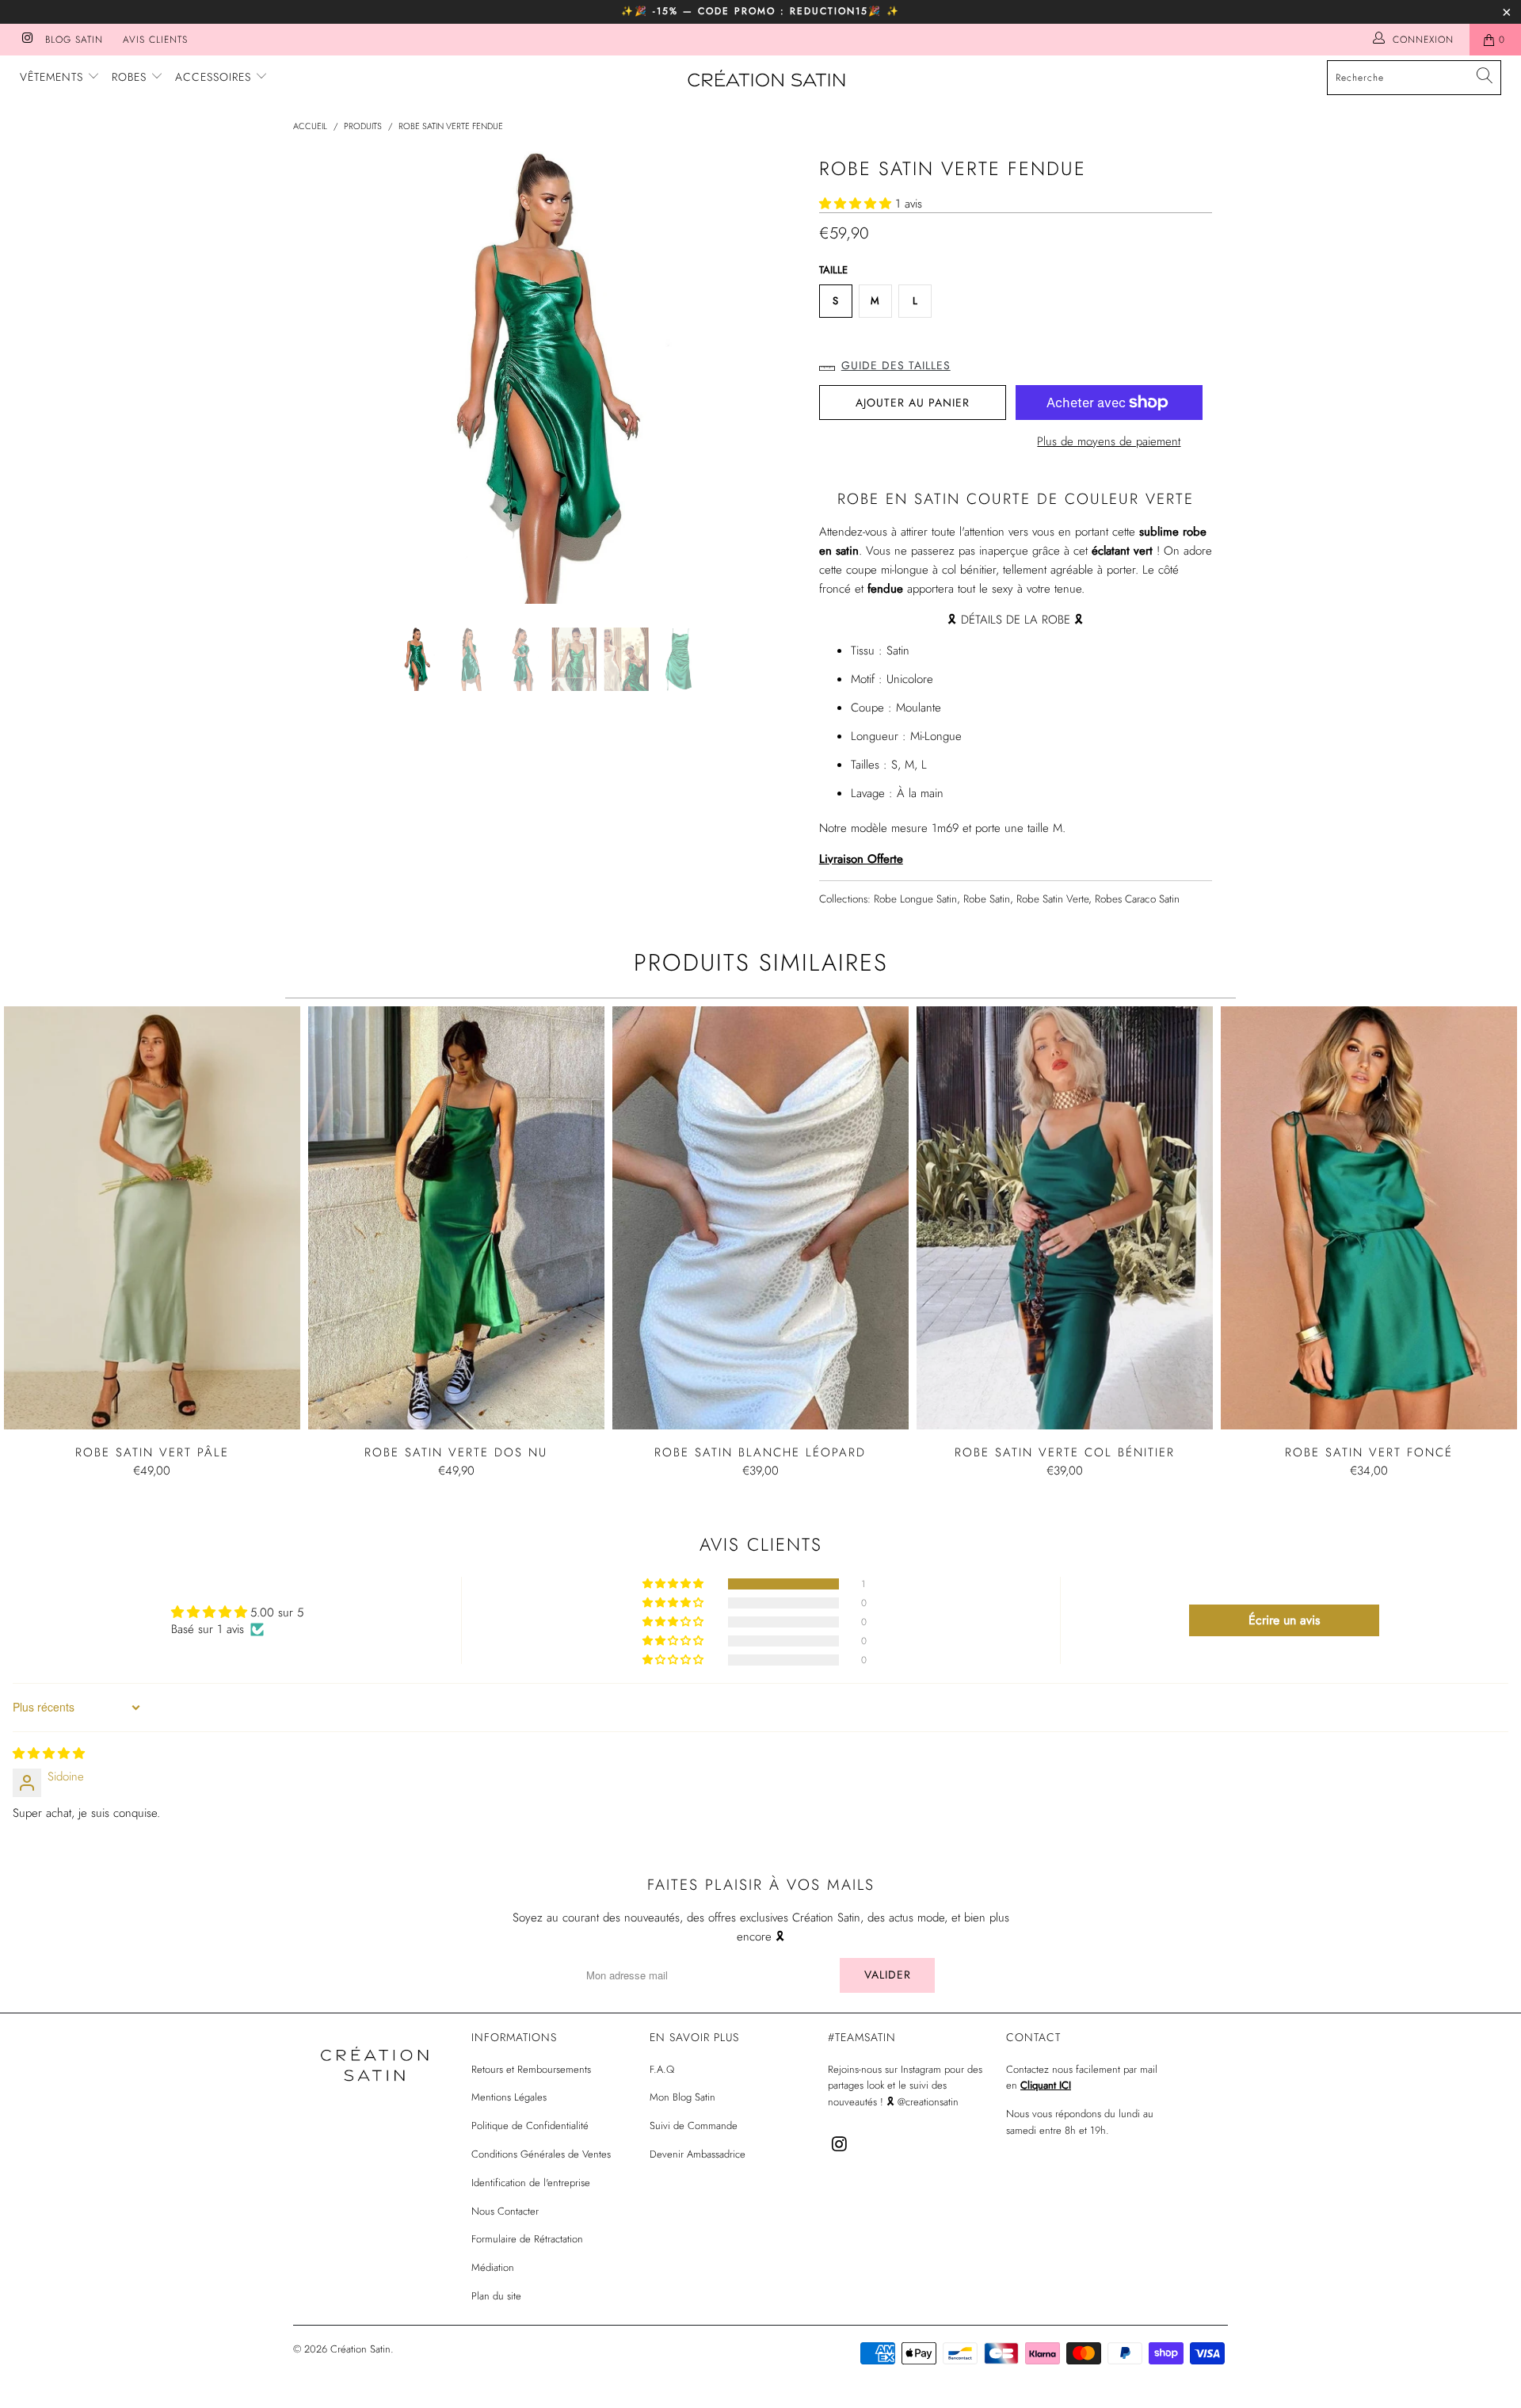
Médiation (493, 2267)
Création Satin (360, 2349)
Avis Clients (155, 40)
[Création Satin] (768, 80)
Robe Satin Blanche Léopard (760, 1218)
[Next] (776, 378)
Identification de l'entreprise (531, 2183)
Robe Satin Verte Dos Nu (456, 1218)
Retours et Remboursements (531, 2069)
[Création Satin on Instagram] (27, 40)
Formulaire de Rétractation (527, 2239)
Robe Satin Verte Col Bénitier (1065, 1218)
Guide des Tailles (896, 365)
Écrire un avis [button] (1284, 1620)
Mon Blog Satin (682, 2097)
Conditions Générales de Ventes (541, 2154)
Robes (131, 77)
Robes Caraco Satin (1137, 899)
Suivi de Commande (694, 2126)
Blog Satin (74, 40)
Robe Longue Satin (915, 899)
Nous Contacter (505, 2211)
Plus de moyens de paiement (1109, 441)
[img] (49, 1754)
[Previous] (320, 378)
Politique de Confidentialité (530, 2126)
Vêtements (53, 77)
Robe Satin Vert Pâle (152, 1218)
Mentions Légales (509, 2097)
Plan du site (496, 2296)
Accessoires (215, 77)
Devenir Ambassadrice (698, 2154)
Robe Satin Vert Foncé (1369, 1218)
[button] (855, 204)
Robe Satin (987, 899)
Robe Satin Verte (1052, 899)
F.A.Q (662, 2069)
